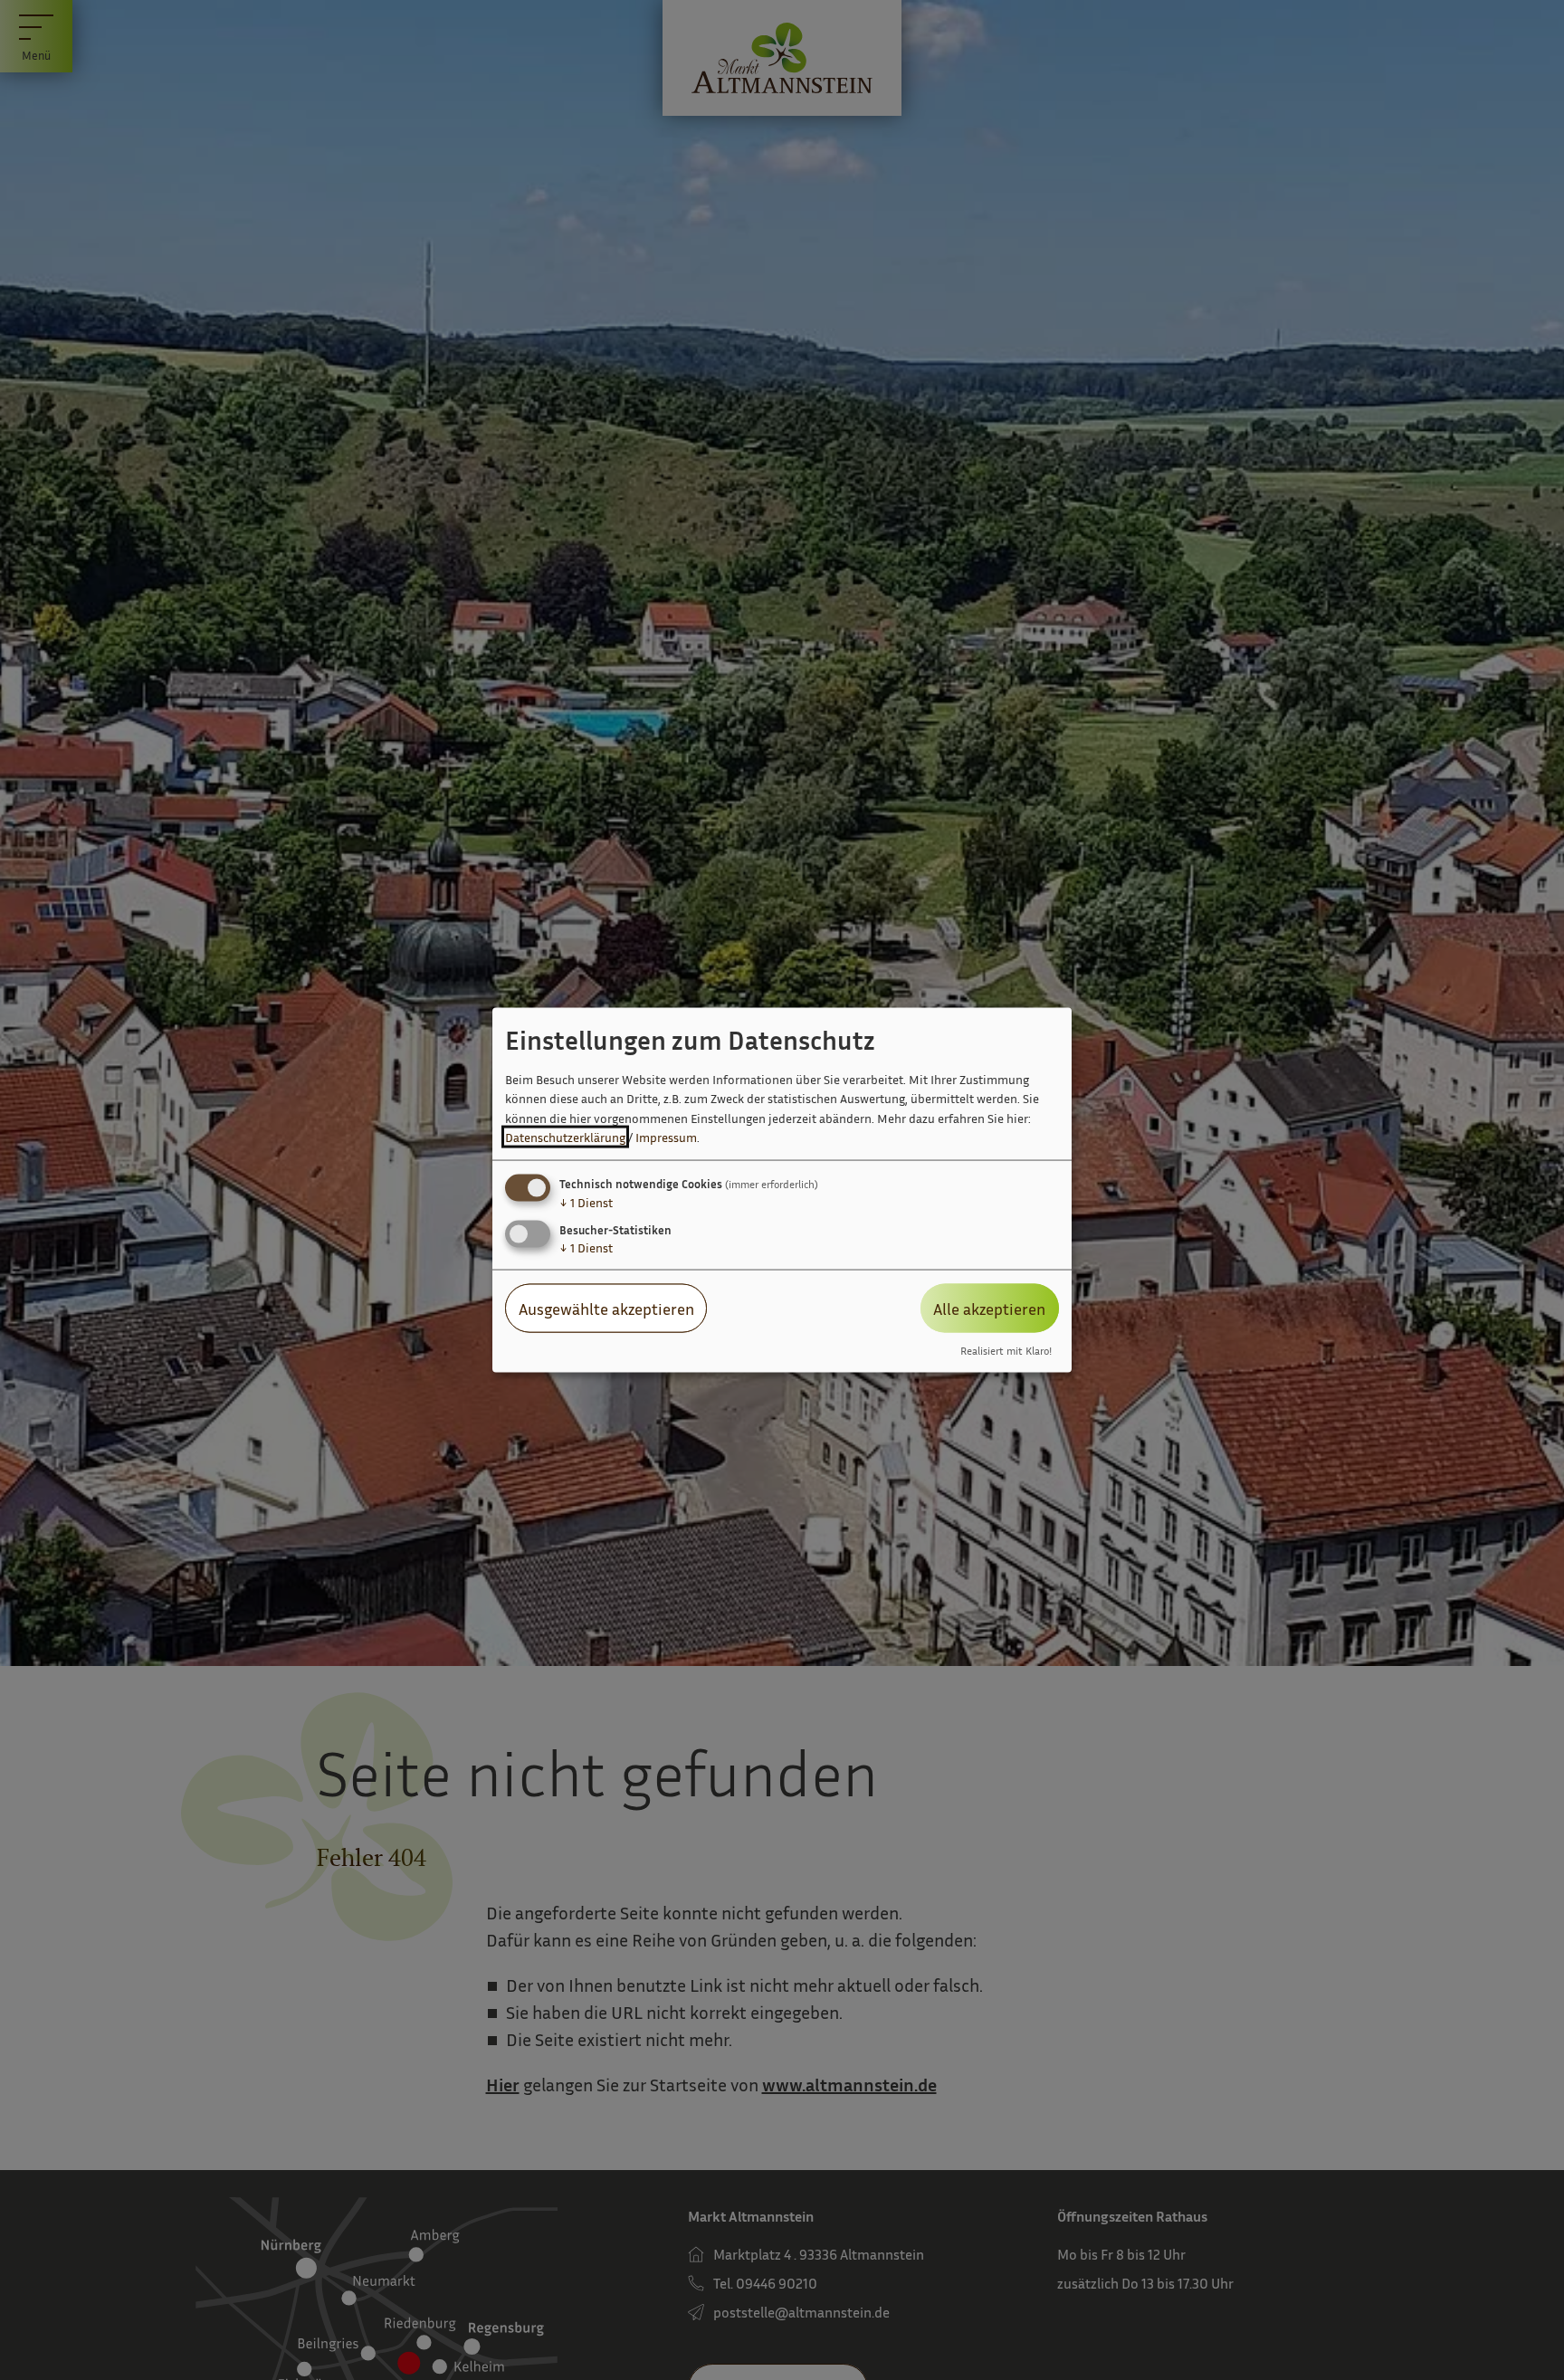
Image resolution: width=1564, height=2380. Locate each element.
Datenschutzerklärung (565, 1137)
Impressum (666, 1137)
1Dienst (586, 1201)
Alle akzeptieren (989, 1308)
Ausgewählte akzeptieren (606, 1308)
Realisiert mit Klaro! (1006, 1351)
